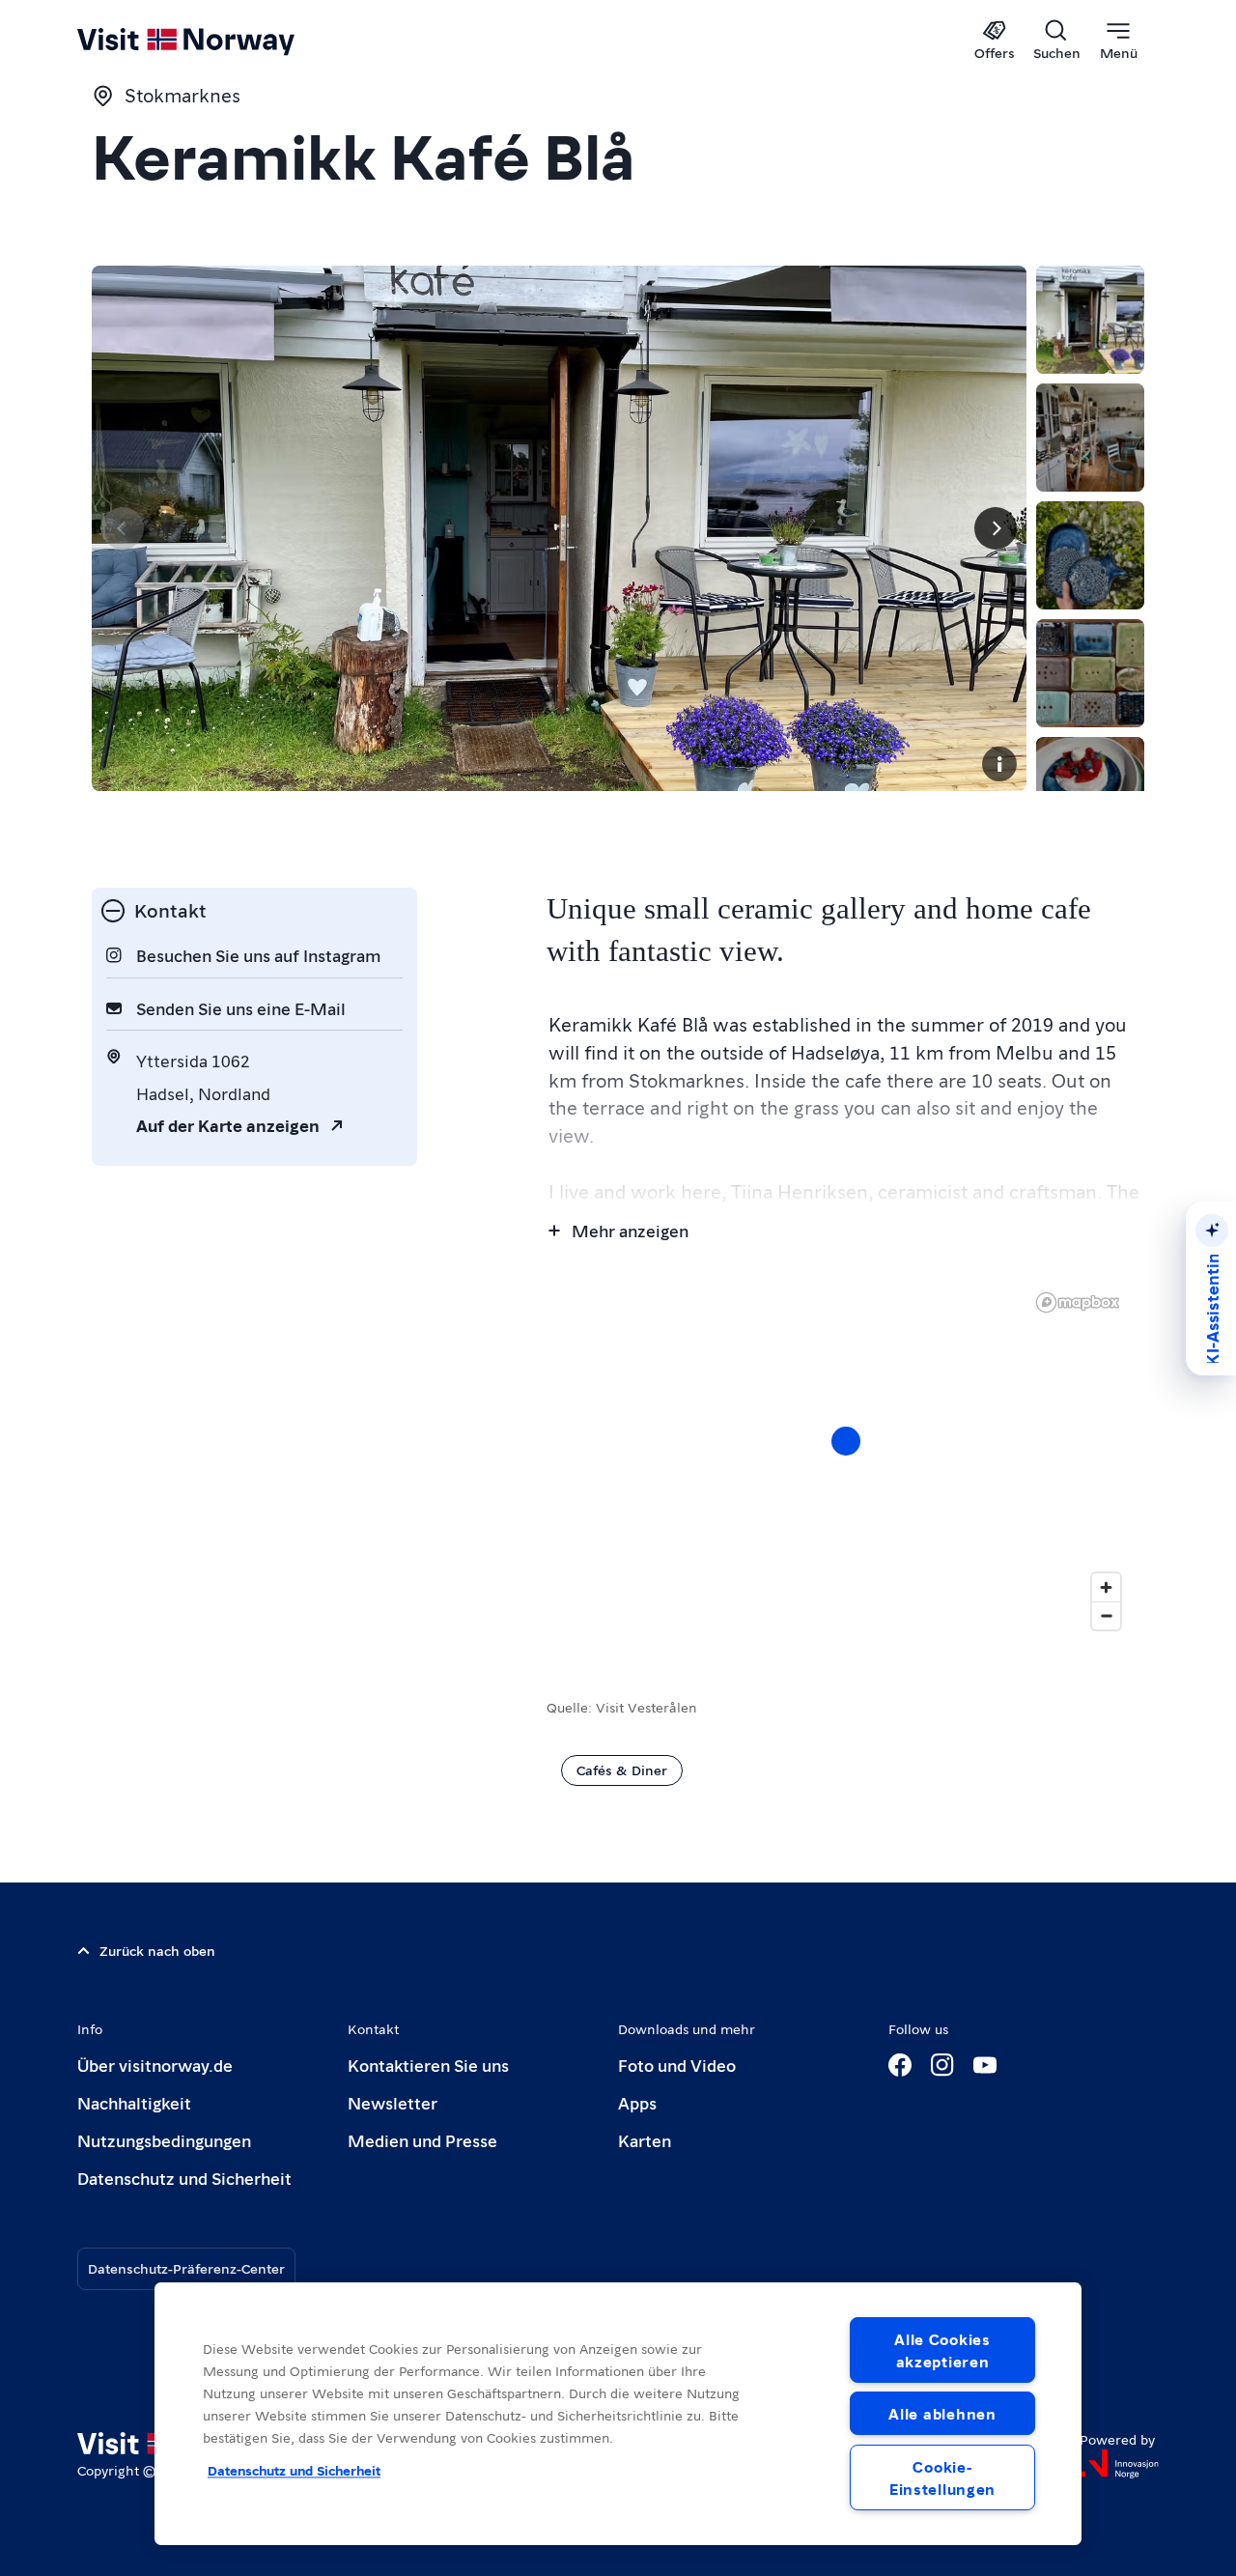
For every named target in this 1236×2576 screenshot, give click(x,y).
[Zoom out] (1106, 1615)
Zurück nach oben (157, 1950)
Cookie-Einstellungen (942, 2477)
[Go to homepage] (218, 41)
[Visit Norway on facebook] (900, 2065)
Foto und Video (677, 2065)
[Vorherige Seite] (123, 528)
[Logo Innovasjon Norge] (1119, 2464)
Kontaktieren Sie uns (428, 2065)
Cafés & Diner (622, 1769)
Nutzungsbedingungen (164, 2140)
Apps (637, 2102)
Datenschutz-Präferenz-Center (186, 2268)
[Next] (996, 528)
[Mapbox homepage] (1078, 1302)
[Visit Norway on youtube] (985, 2065)
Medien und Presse (422, 2140)
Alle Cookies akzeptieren (942, 2350)
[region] (618, 2414)
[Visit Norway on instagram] (942, 2065)
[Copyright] (999, 764)
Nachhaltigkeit (134, 2102)
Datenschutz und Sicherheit (184, 2178)
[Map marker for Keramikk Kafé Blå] (846, 1441)
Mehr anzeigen (630, 1230)
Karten (645, 2140)
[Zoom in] (1106, 1587)
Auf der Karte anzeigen (228, 1125)
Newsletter (393, 2102)
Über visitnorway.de (155, 2065)
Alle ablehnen (942, 2413)
